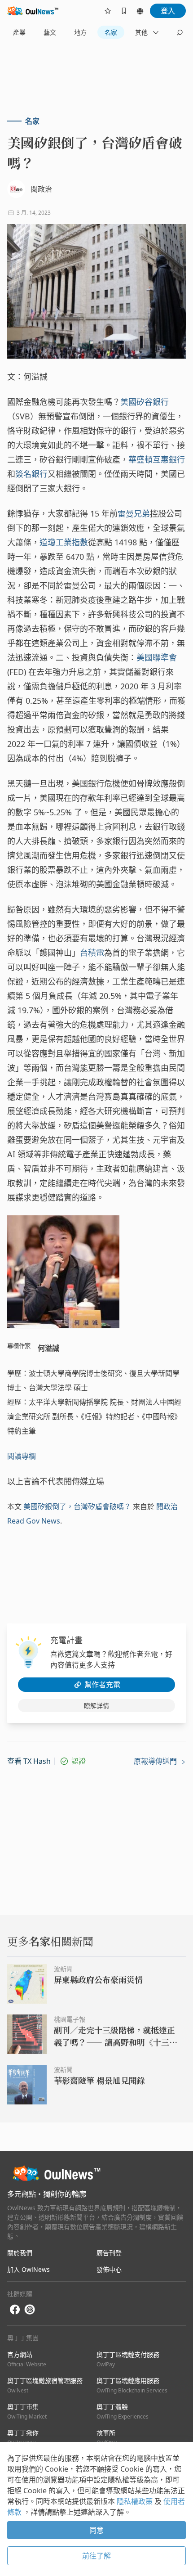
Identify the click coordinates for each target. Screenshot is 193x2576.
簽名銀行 (31, 474)
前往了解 (96, 2556)
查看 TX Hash (29, 1761)
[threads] (30, 2310)
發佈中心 (109, 2269)
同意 (96, 2530)
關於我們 (20, 2253)
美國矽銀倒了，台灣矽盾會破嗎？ (77, 1506)
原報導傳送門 (156, 1761)
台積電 (92, 953)
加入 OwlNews (29, 2269)
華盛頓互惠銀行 (157, 459)
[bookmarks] (124, 11)
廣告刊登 (109, 2253)
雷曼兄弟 (134, 513)
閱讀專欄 (22, 1456)
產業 (19, 32)
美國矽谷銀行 (145, 402)
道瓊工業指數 (64, 542)
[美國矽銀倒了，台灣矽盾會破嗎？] (96, 291)
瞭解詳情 (96, 1706)
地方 (80, 32)
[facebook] (15, 2310)
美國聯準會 (157, 657)
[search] (180, 32)
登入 (168, 11)
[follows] (108, 11)
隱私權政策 (136, 2501)
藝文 (50, 32)
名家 (111, 32)
